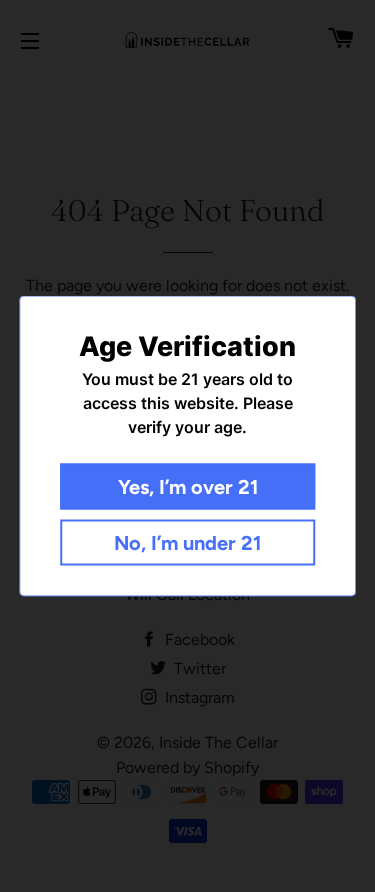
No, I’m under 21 (187, 543)
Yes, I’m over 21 (188, 487)
